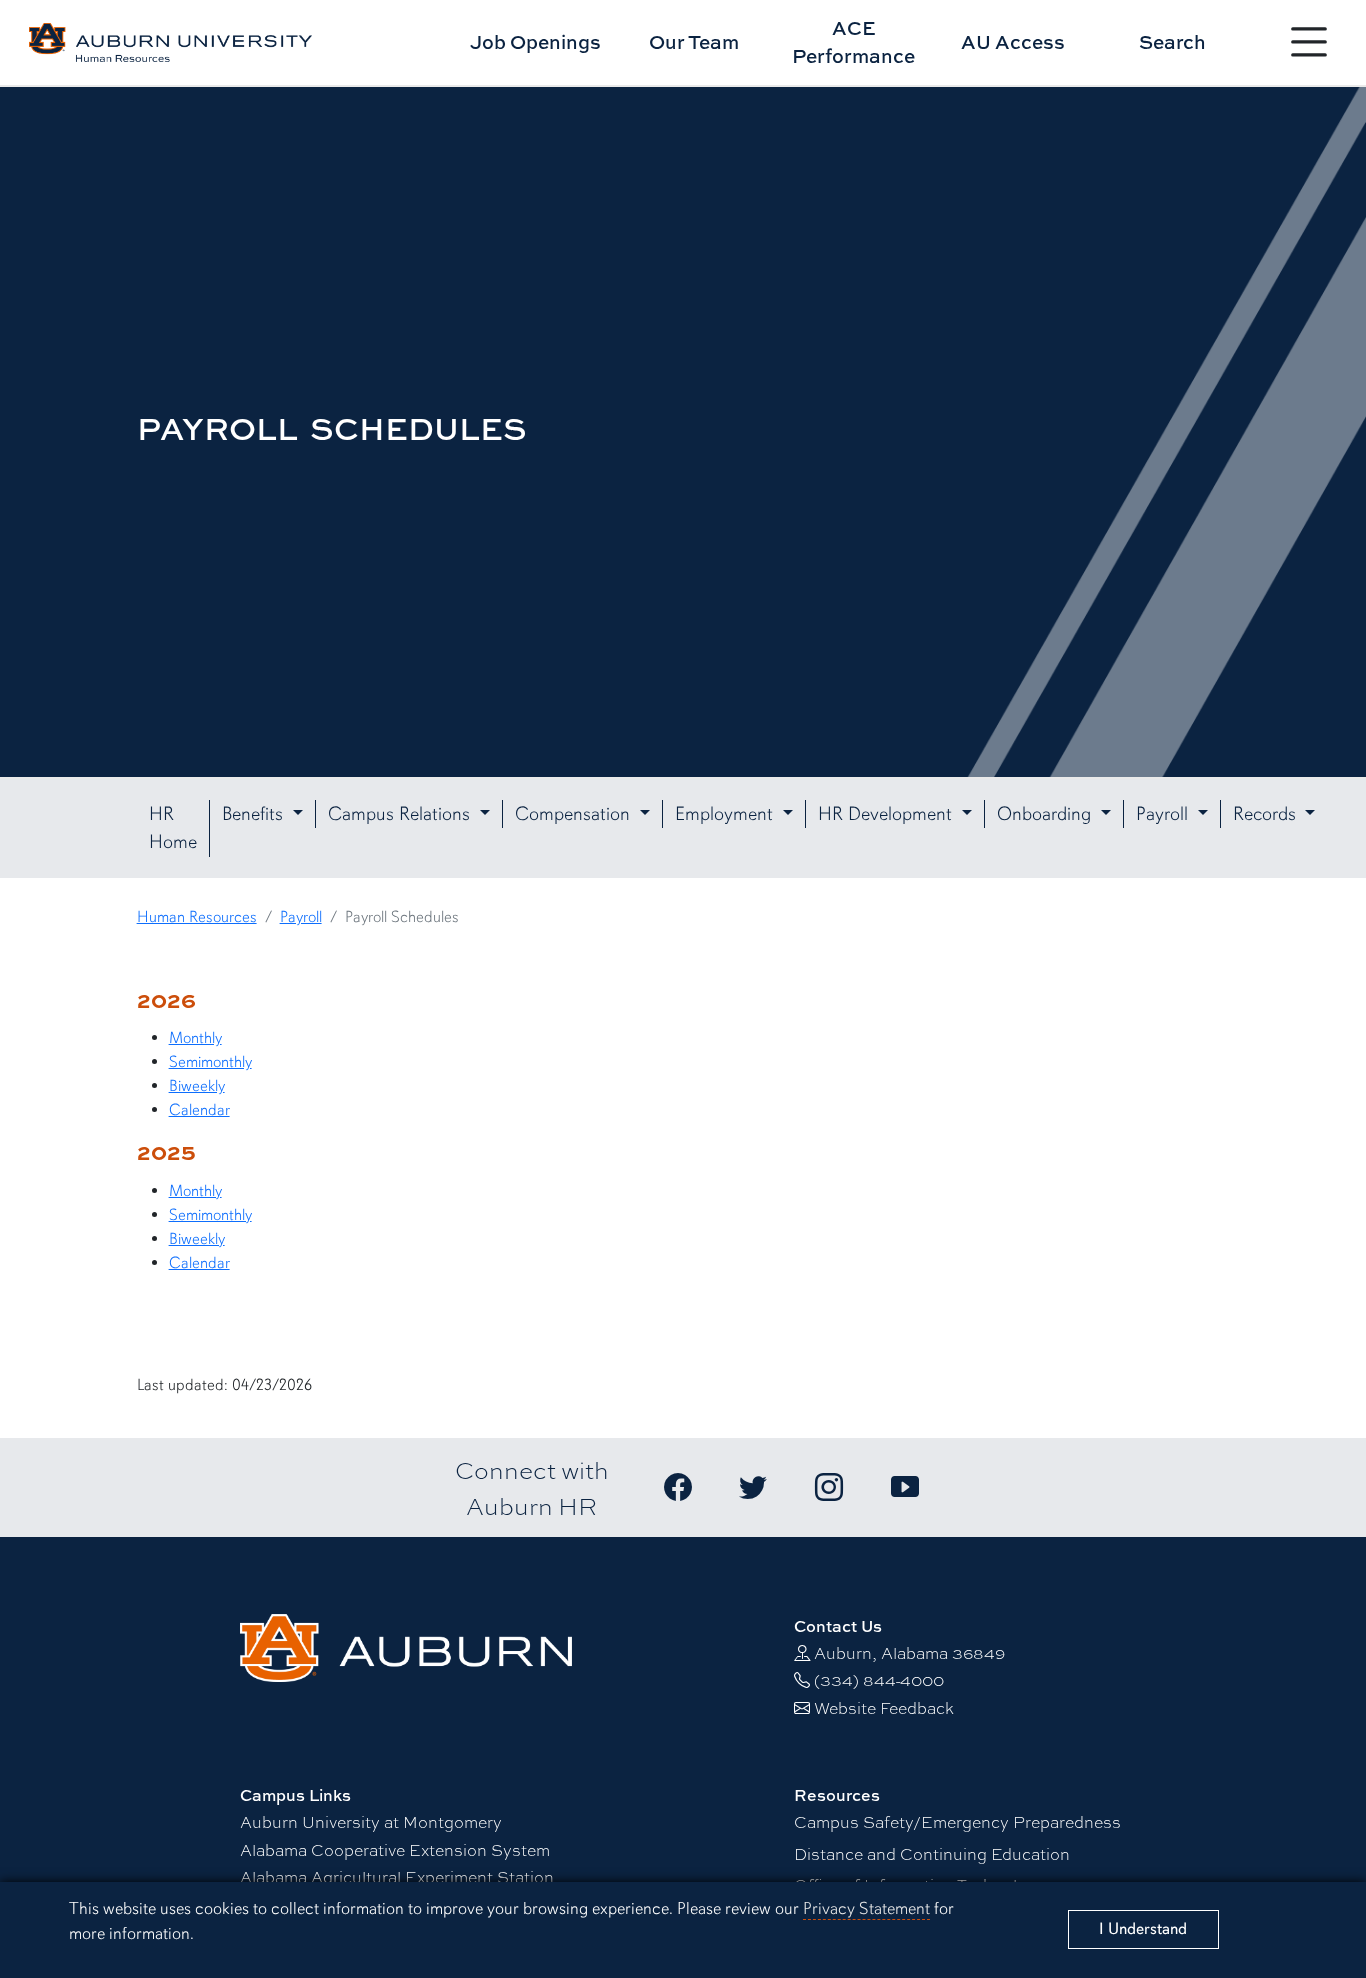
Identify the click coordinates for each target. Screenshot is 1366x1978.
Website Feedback (884, 1707)
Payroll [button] (1164, 814)
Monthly (195, 1038)
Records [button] (1267, 814)
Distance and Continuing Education (932, 1853)
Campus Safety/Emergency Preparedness (957, 1821)
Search (1172, 41)
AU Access (1013, 41)
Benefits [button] (255, 814)
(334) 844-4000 (879, 1679)
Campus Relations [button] (401, 814)
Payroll (301, 917)
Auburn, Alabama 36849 (909, 1652)
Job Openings (535, 41)
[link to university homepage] (406, 1645)
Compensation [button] (575, 814)
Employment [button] (726, 814)
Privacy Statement (866, 1908)
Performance (853, 42)
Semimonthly (210, 1062)
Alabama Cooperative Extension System (395, 1849)
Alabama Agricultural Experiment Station (397, 1876)
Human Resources (197, 917)
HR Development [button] (887, 814)
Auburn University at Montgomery (371, 1821)
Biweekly (197, 1086)
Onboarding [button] (1046, 814)
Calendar (199, 1110)
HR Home (173, 828)
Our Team (694, 41)
